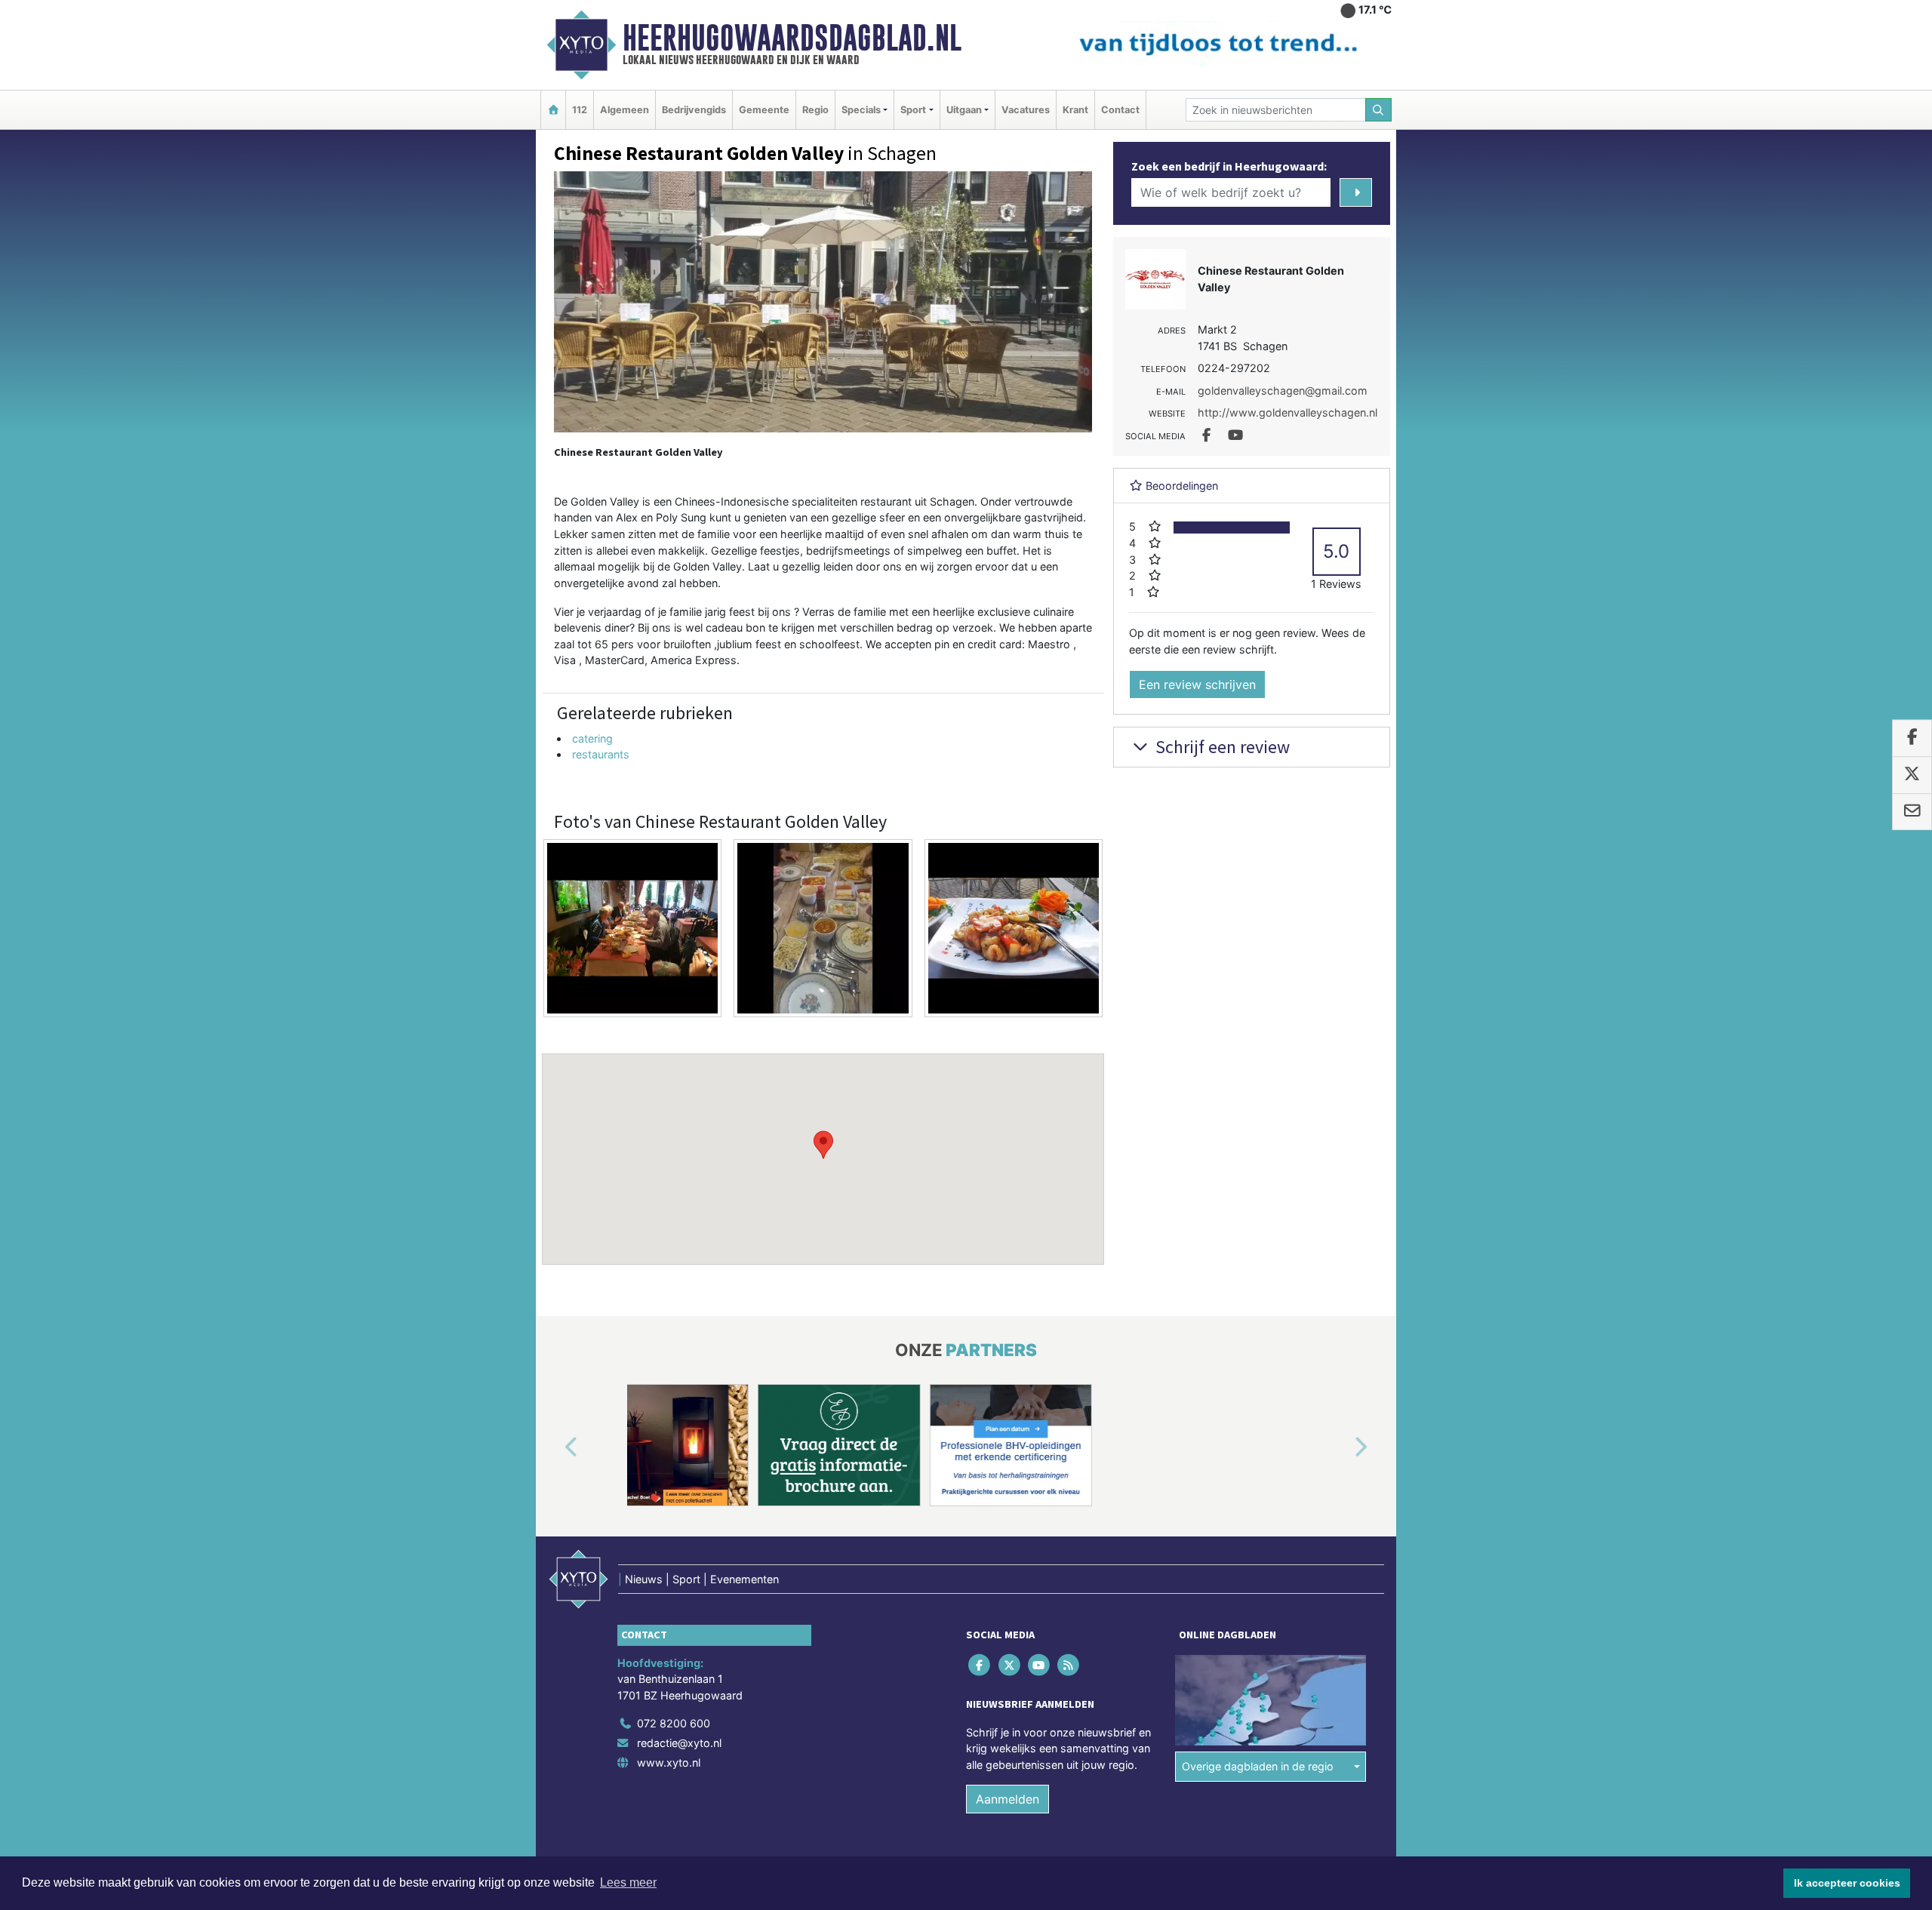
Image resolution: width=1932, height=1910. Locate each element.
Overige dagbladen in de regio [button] (1258, 1766)
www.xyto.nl (669, 1762)
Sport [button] (913, 110)
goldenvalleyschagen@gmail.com (1283, 391)
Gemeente (764, 110)
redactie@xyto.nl (679, 1743)
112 (580, 110)
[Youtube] (1040, 1664)
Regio (815, 110)
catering (592, 738)
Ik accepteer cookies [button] (1847, 1883)
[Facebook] (981, 1664)
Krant (1075, 110)
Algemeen (625, 110)
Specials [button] (861, 110)
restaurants (601, 754)
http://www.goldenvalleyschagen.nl (1287, 412)
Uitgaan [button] (964, 110)
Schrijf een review (1221, 747)
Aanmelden (1008, 1799)
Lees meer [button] (628, 1882)
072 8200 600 (674, 1723)
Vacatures (1026, 110)
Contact (1120, 110)
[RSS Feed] (1070, 1664)
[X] (1010, 1664)
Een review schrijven (1197, 684)
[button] (823, 1145)
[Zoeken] (1379, 110)
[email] (1912, 812)
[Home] (553, 110)
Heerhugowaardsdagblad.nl (792, 38)
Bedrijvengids (694, 110)
